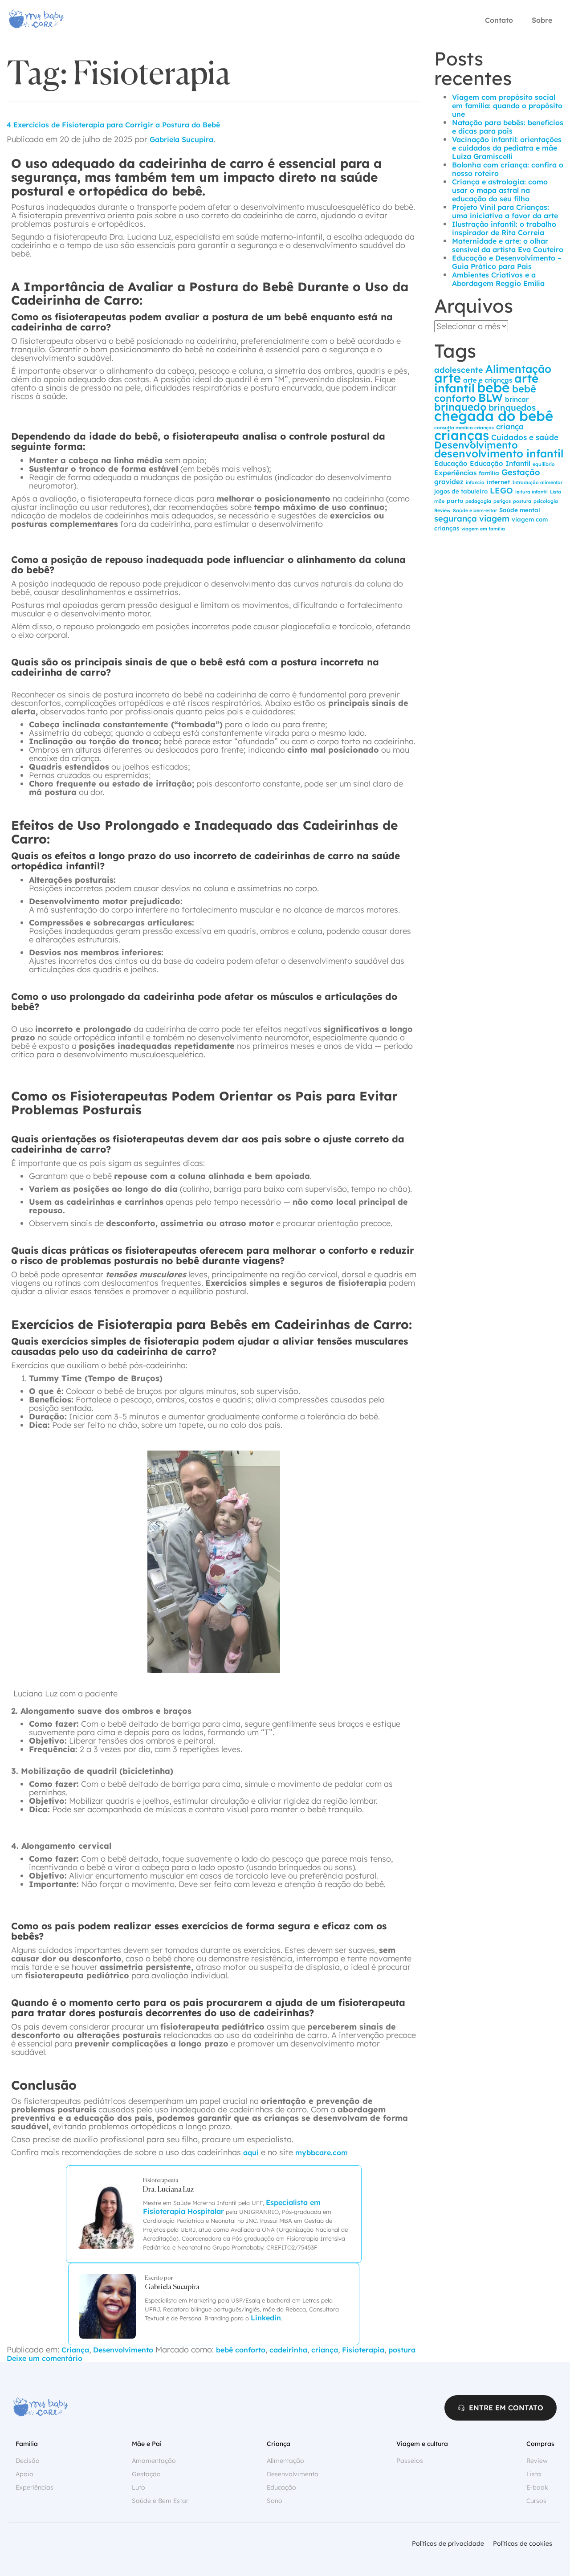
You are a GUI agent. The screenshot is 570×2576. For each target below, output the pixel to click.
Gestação (521, 472)
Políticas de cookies (523, 2543)
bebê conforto (241, 2350)
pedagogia (478, 501)
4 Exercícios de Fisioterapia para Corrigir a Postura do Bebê (113, 125)
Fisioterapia (363, 2350)
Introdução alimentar (537, 482)
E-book (537, 2487)
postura (402, 2350)
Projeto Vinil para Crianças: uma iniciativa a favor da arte (505, 211)
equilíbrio (544, 464)
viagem (494, 519)
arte (448, 378)
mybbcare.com (322, 2152)
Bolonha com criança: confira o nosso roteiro (508, 169)
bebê (493, 387)
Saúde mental (520, 510)
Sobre (542, 20)
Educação (451, 463)
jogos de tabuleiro (461, 491)
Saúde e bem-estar (475, 510)
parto (455, 501)
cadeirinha (288, 2350)
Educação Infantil (500, 463)
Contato (499, 20)
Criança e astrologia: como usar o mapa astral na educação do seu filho (500, 190)
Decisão (28, 2461)
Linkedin (266, 2318)
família (489, 473)
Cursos (536, 2501)
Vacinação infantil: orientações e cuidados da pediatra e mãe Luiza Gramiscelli (507, 148)
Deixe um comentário (45, 2358)
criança (325, 2350)
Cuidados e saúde (525, 437)
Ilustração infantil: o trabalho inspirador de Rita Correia (504, 228)
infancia (475, 482)
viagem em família (483, 529)
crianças (462, 435)
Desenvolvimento (123, 2350)
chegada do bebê (494, 416)
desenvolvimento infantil (499, 453)
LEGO (501, 491)
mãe (439, 501)
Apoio (24, 2474)
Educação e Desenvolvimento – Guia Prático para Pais (507, 262)
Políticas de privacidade (448, 2543)
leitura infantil (531, 492)
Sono (275, 2501)
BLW (491, 397)
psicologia (546, 501)
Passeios (410, 2461)
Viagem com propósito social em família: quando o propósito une (507, 106)
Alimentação (518, 369)
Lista (556, 492)
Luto (138, 2487)
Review (442, 510)
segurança (456, 519)
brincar (517, 399)
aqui (251, 2152)
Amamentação (154, 2461)
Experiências (455, 473)
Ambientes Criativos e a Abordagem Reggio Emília (498, 279)
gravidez (449, 482)
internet (498, 482)
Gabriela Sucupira (181, 139)
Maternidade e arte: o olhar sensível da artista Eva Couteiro (508, 245)
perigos (502, 501)
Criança (75, 2350)
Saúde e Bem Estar (160, 2501)
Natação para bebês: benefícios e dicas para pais (508, 127)
